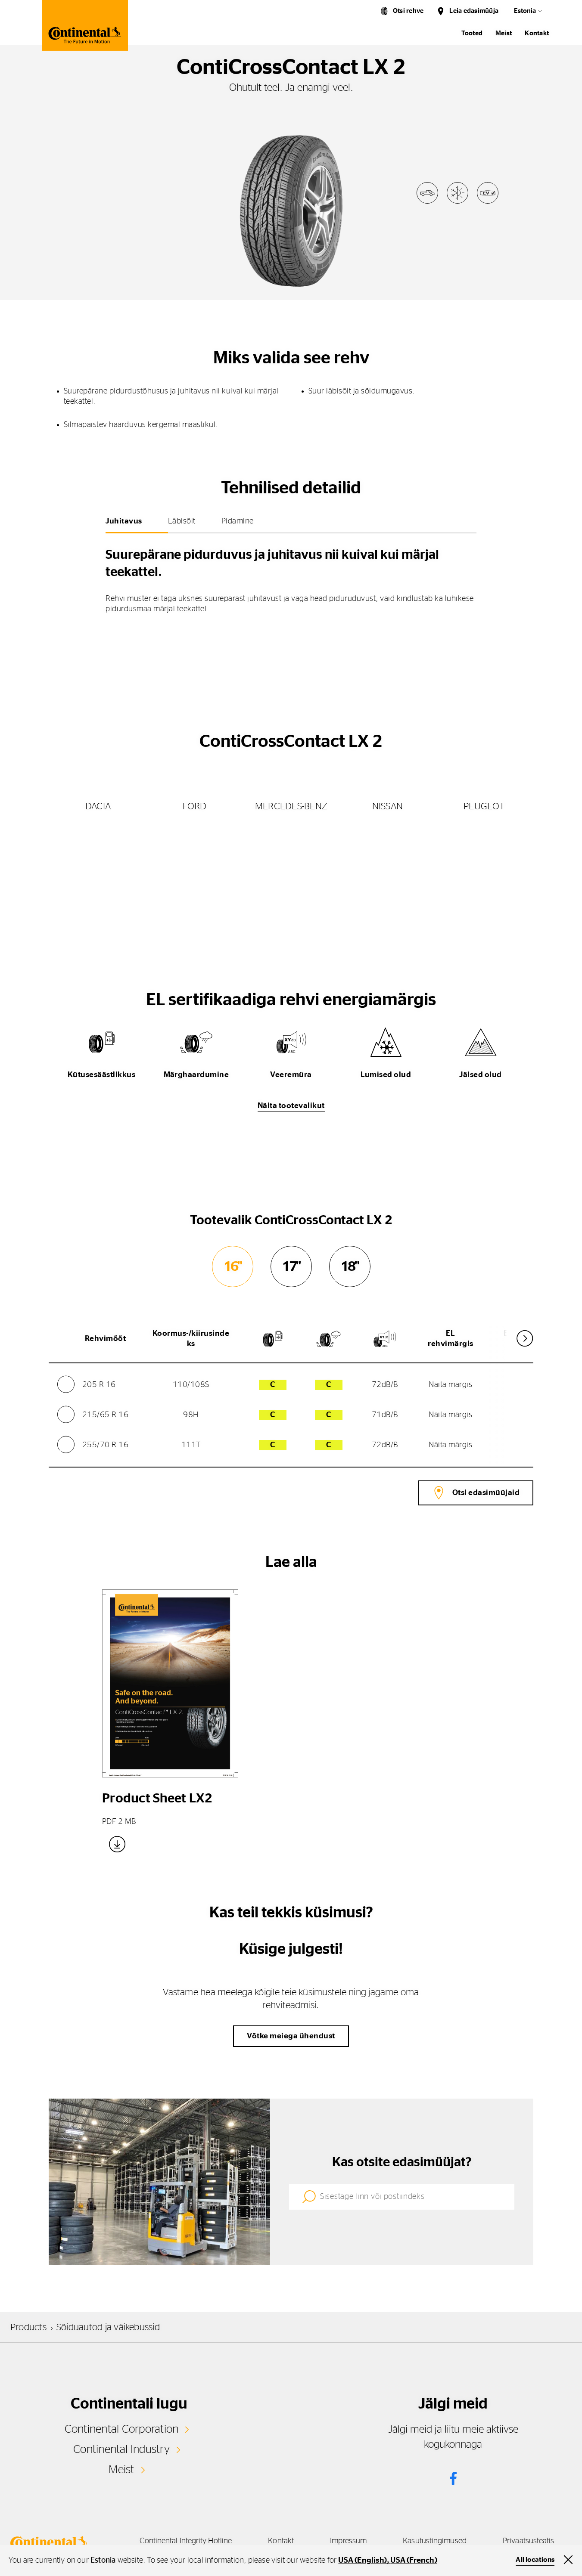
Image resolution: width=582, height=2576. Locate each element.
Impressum (348, 2541)
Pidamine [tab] (238, 521)
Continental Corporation (122, 2429)
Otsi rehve (408, 11)
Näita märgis (450, 1385)
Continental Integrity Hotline (186, 2541)
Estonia (525, 11)
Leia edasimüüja (474, 11)
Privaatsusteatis (528, 2541)
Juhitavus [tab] (124, 521)
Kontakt (537, 33)
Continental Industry (121, 2449)
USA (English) (363, 2561)
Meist (504, 33)
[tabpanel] (291, 578)
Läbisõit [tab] (182, 521)
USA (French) (414, 2561)
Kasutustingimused (435, 2541)
